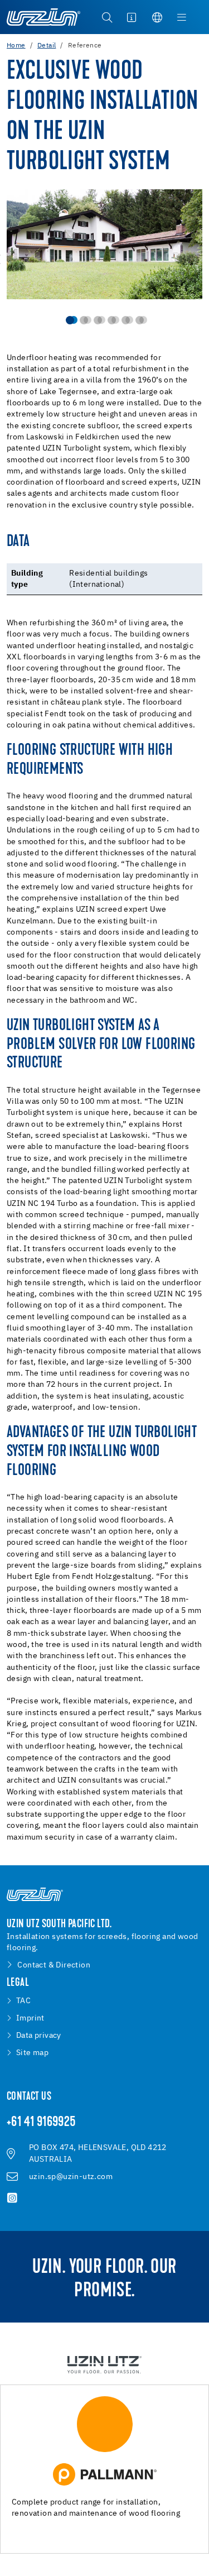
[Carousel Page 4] (112, 320)
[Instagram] (12, 2198)
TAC (23, 2001)
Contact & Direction (54, 1965)
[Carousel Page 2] (84, 320)
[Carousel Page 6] (140, 320)
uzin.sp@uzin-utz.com (71, 2177)
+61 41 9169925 (42, 2123)
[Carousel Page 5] (126, 320)
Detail (47, 46)
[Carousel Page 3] (98, 320)
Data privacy (39, 2036)
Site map (32, 2053)
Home (16, 46)
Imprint (30, 2018)
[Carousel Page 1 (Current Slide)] (70, 320)
